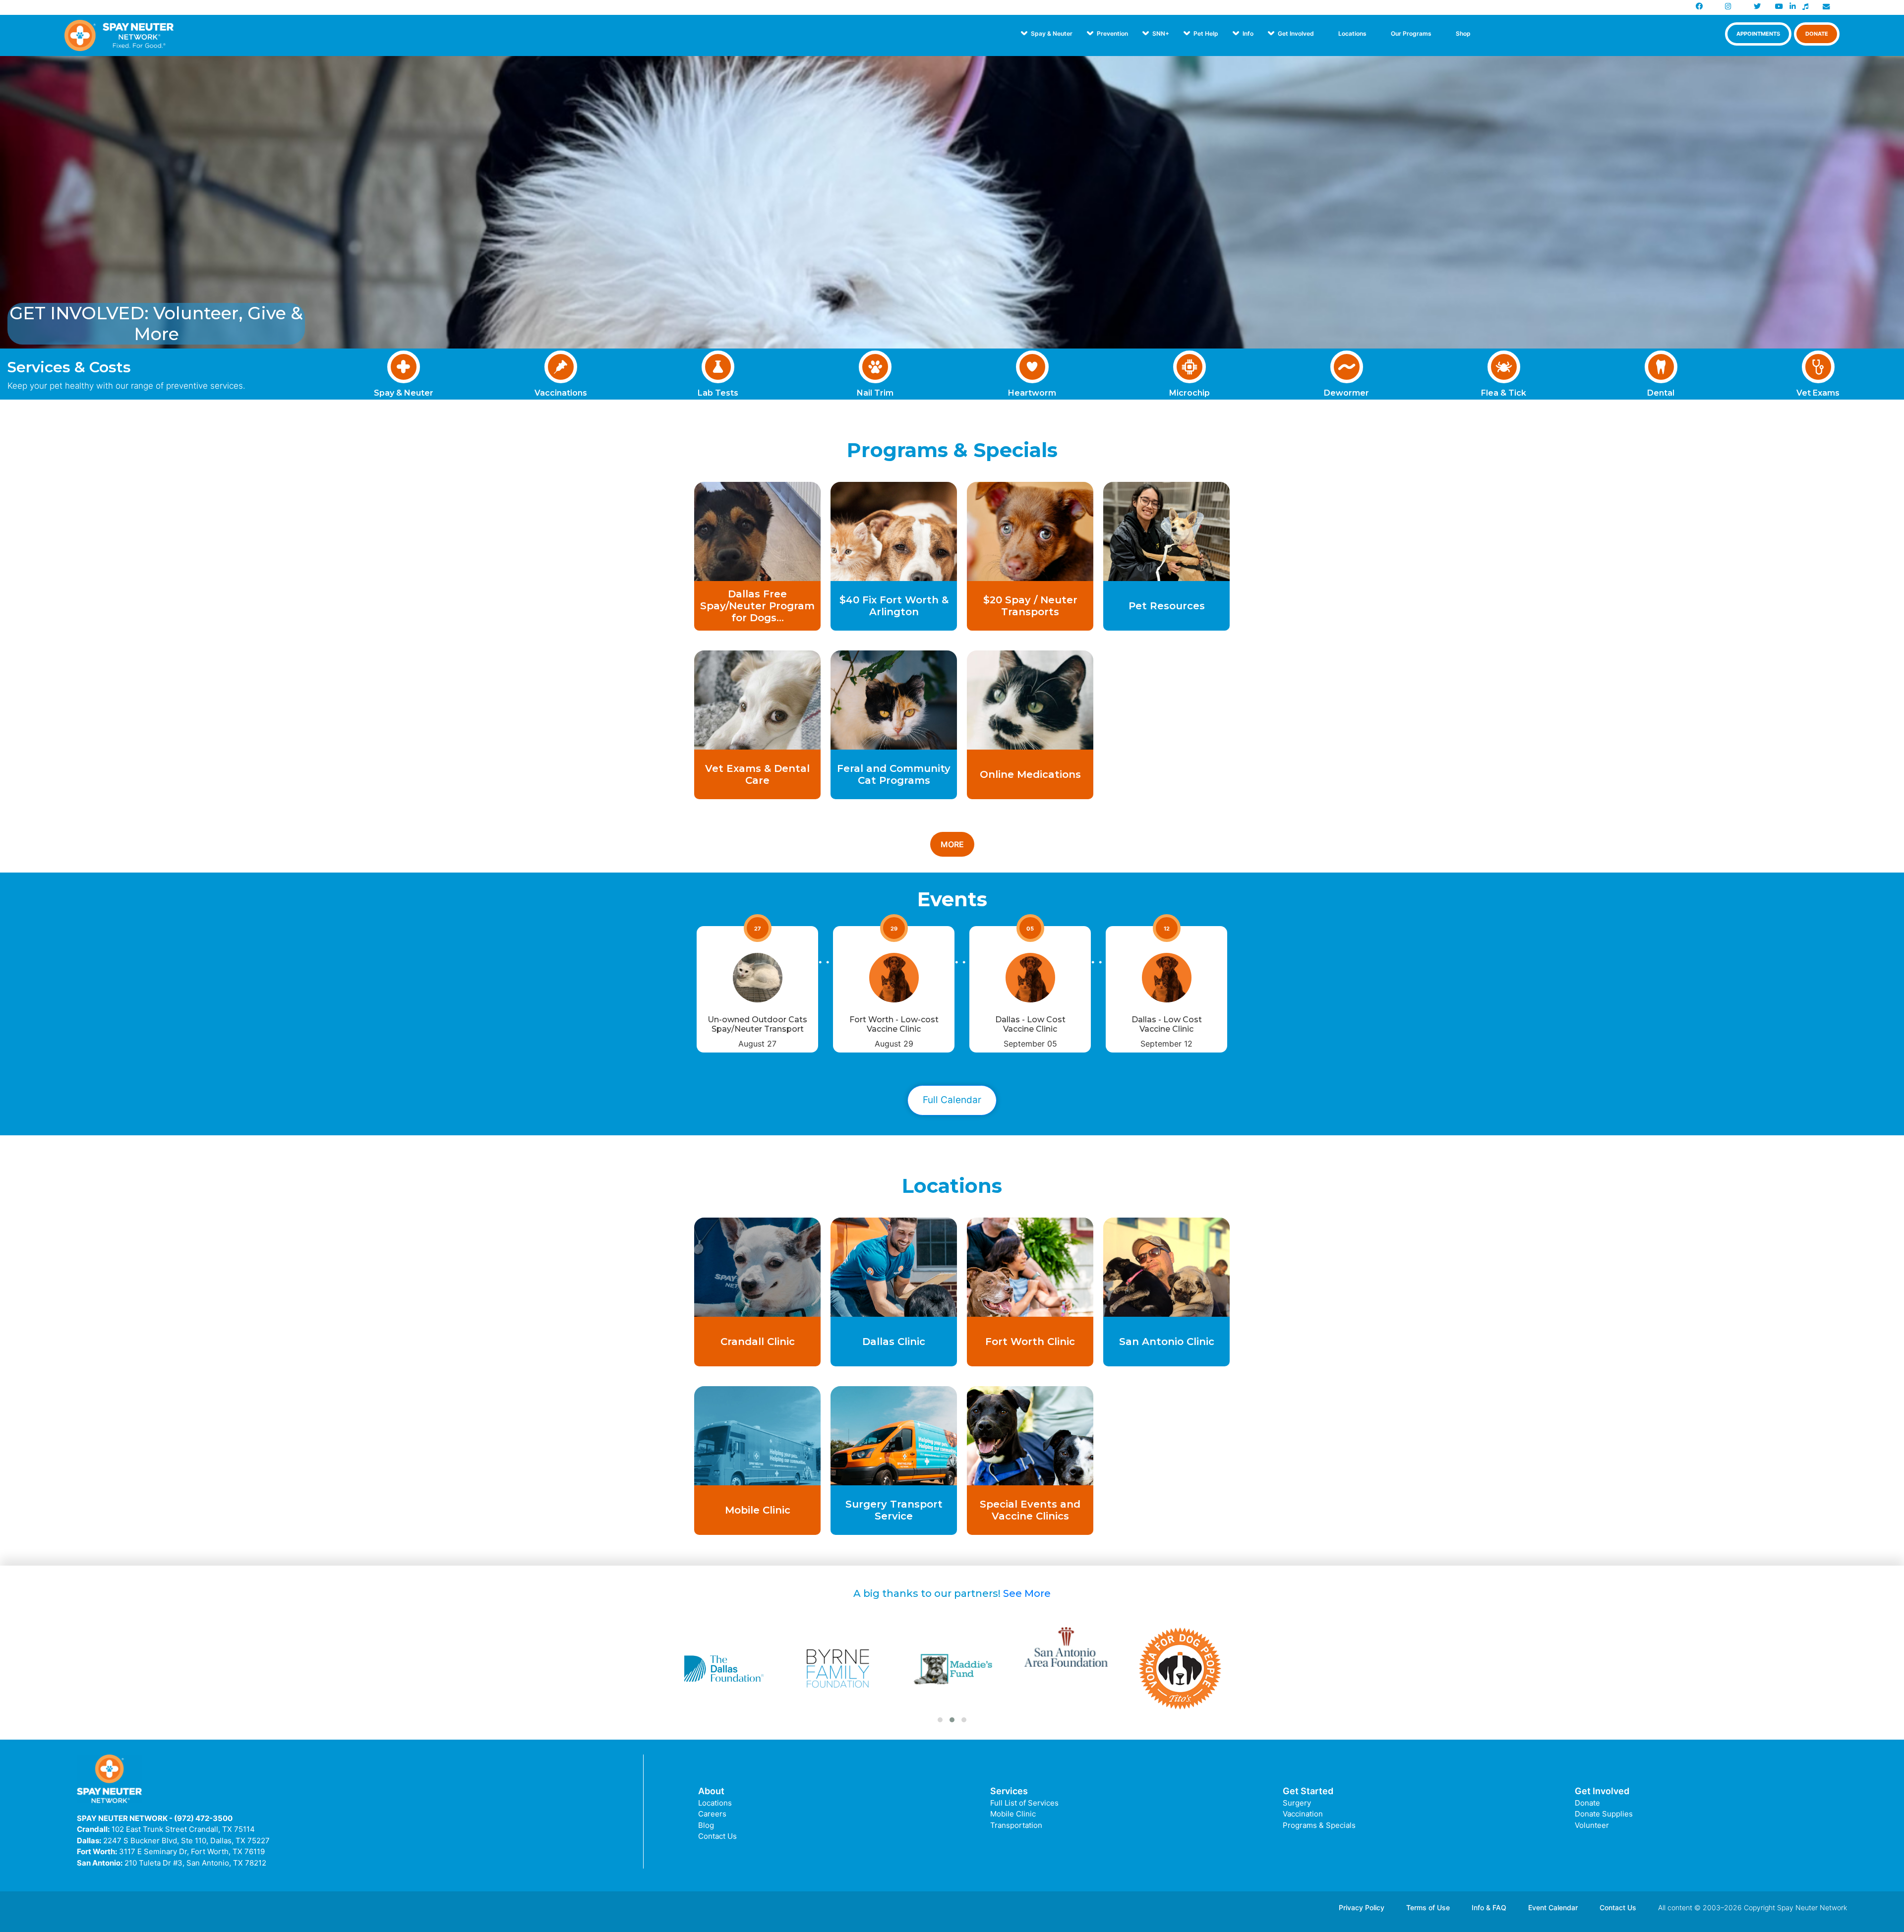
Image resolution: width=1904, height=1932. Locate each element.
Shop (1463, 33)
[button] (940, 1720)
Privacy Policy (1362, 1907)
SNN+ (1161, 33)
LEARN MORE (758, 616)
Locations (1352, 33)
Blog (706, 1825)
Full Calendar (952, 1100)
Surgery (1297, 1803)
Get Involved (1296, 33)
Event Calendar (1553, 1907)
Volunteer (1592, 1825)
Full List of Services (1024, 1803)
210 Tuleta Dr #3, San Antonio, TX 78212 (195, 1863)
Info (1248, 33)
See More (1027, 1593)
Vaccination (1303, 1814)
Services (1009, 1791)
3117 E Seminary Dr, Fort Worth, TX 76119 (192, 1851)
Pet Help (1206, 33)
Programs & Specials (1319, 1825)
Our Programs (1411, 33)
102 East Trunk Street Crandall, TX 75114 (183, 1829)
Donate (1817, 34)
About (711, 1791)
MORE (952, 844)
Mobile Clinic (1013, 1814)
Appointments (1758, 34)
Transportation (1016, 1825)
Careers (712, 1814)
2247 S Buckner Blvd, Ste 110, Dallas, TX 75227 (186, 1841)
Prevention (1112, 33)
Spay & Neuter (1052, 33)
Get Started (1308, 1791)
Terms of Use (1428, 1907)
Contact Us (717, 1836)
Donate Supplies (1604, 1814)
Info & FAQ (1489, 1907)
